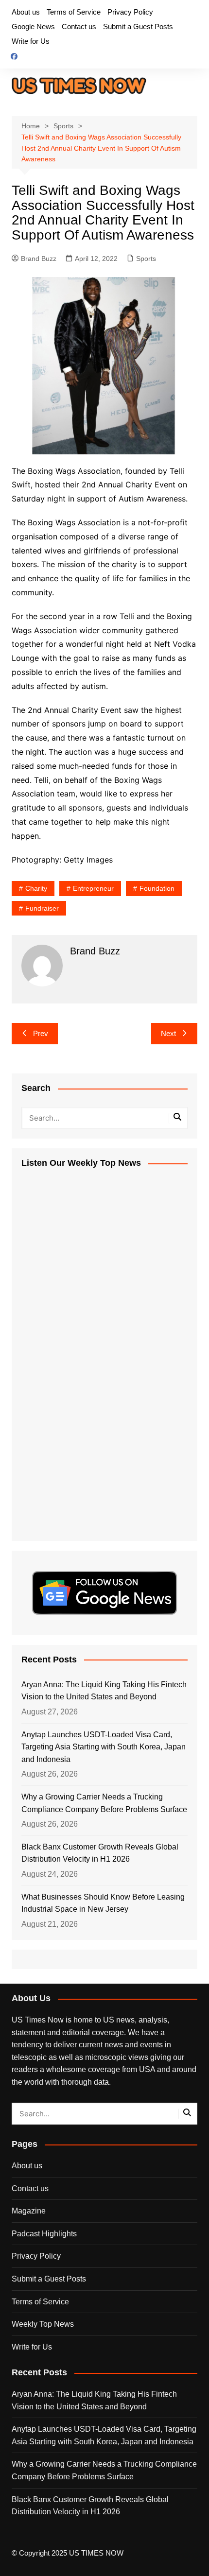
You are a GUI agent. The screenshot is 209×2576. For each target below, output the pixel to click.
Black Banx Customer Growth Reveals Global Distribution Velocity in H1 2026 (100, 1853)
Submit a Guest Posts (138, 26)
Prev (41, 1033)
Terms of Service (74, 12)
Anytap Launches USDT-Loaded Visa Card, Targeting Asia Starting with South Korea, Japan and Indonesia (104, 1747)
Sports (146, 259)
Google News (33, 26)
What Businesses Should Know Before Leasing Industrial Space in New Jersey (103, 1903)
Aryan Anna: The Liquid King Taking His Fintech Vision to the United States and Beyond (104, 1691)
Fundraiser (42, 908)
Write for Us (31, 41)
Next (168, 1033)
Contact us (79, 26)
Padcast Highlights (44, 2234)
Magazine (29, 2211)
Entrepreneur (93, 888)
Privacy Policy (130, 12)
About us (26, 12)
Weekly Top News (43, 2324)
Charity (36, 888)
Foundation (157, 888)
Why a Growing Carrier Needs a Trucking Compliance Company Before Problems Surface (104, 1803)
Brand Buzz (39, 259)
